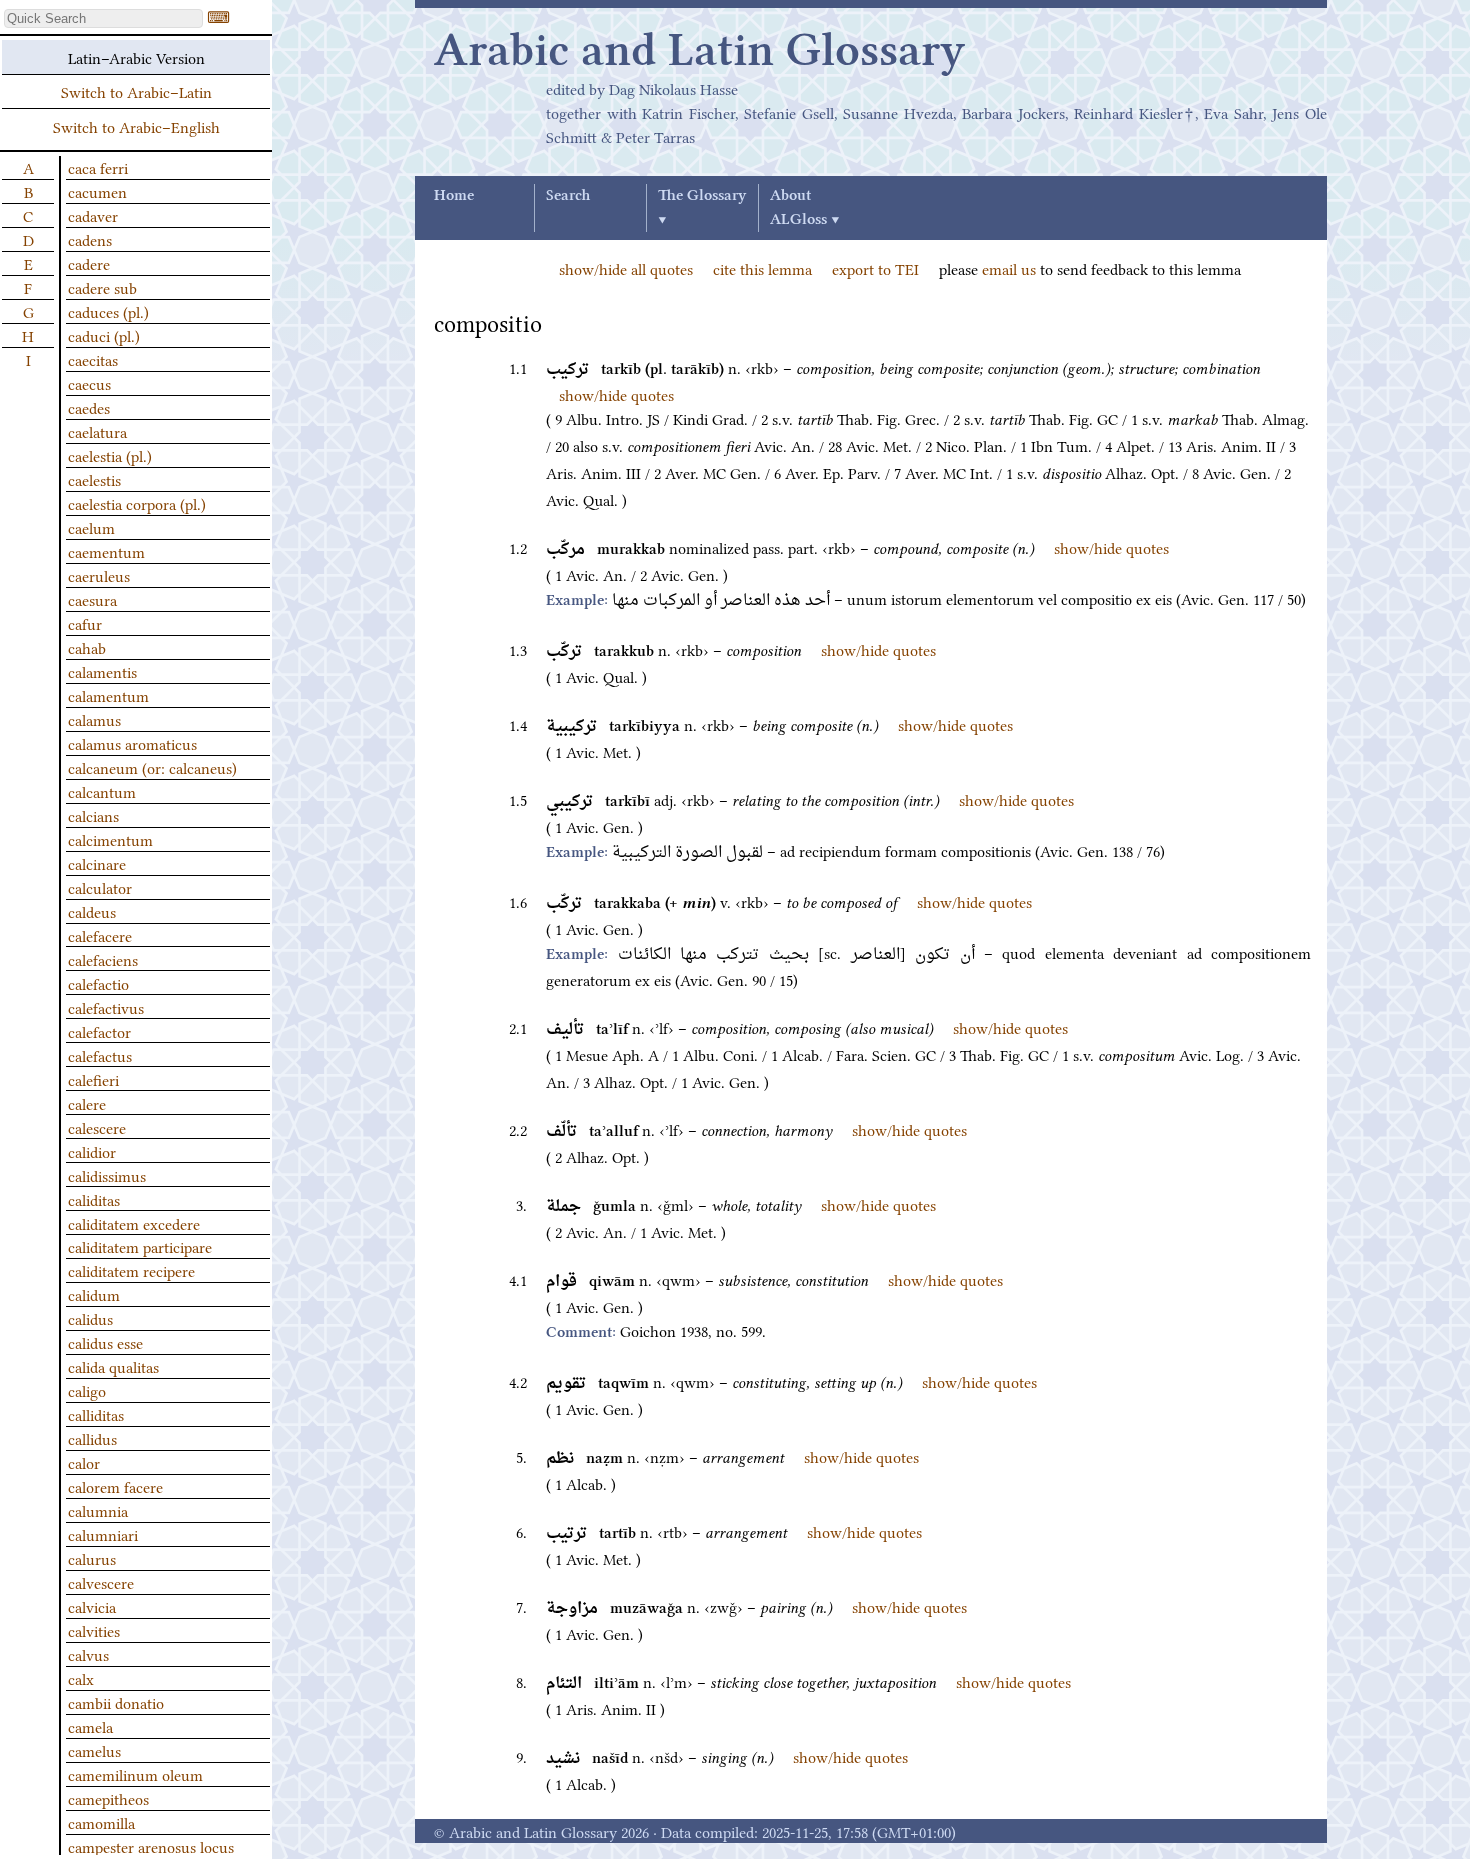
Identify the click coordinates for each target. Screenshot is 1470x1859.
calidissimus (107, 1175)
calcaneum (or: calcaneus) (152, 767)
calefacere (100, 935)
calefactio (98, 983)
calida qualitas (113, 1366)
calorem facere (115, 1486)
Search (568, 196)
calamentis (102, 671)
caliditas (94, 1199)
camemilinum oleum (135, 1774)
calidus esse (105, 1342)
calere (87, 1103)
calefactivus (106, 1007)
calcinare (97, 863)
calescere (97, 1127)
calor (84, 1462)
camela (90, 1726)
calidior (92, 1151)
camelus (94, 1750)
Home (454, 196)
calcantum (102, 791)
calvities (94, 1630)
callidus (92, 1438)
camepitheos (108, 1798)
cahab (87, 647)
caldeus (92, 911)
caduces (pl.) (108, 311)
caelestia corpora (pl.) (137, 503)
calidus (90, 1318)
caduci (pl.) (104, 335)
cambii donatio (116, 1702)
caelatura (97, 431)
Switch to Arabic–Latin (136, 91)
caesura (92, 599)
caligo (87, 1390)
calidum (94, 1294)
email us (1009, 268)
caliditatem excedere (134, 1223)
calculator (100, 887)
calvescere (101, 1582)
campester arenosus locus (151, 1846)
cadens (90, 239)
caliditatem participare (140, 1246)
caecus (89, 383)
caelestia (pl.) (110, 455)
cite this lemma (762, 268)
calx (81, 1678)
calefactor (99, 1031)
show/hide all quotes (626, 268)
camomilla (101, 1822)
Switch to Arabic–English (136, 126)
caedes (89, 407)
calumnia (98, 1510)
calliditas (96, 1414)
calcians (93, 815)
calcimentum (110, 839)
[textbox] (103, 18)
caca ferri (98, 167)
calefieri (93, 1079)
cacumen (97, 191)
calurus (92, 1558)
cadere (89, 263)
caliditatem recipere (131, 1270)
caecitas (93, 359)
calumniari (103, 1534)
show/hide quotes (616, 394)
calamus (94, 719)
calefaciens (103, 959)
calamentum (108, 695)
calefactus (100, 1055)
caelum (91, 527)
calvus (88, 1654)
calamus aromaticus (132, 743)
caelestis (94, 479)
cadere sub (102, 287)
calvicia (92, 1606)
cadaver (93, 215)
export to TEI (875, 268)
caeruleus (99, 575)
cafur (85, 623)
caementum (106, 551)
